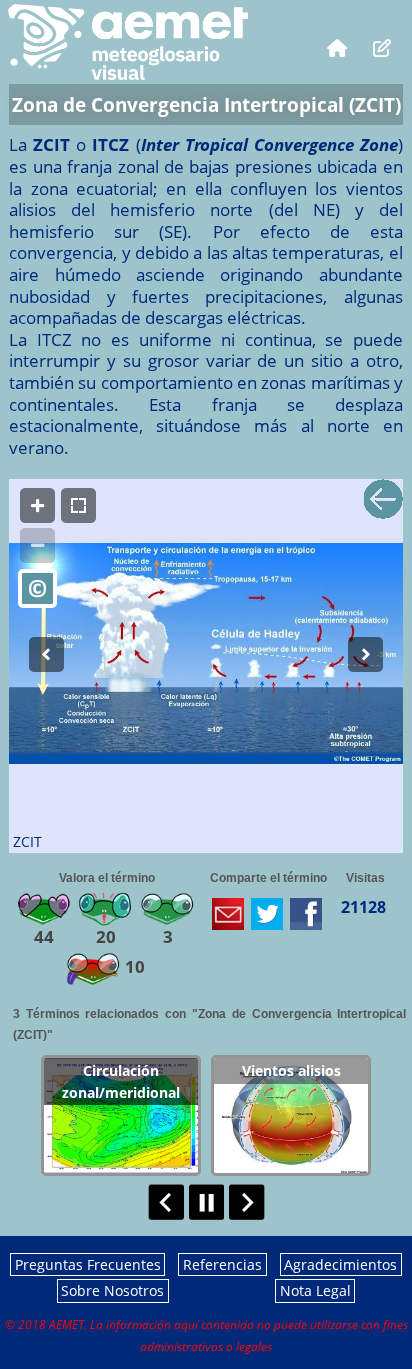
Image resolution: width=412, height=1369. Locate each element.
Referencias (222, 1264)
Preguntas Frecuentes (88, 1264)
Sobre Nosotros (112, 1290)
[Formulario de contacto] (382, 47)
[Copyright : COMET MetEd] (37, 588)
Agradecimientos (340, 1264)
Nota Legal (315, 1290)
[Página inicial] (336, 47)
